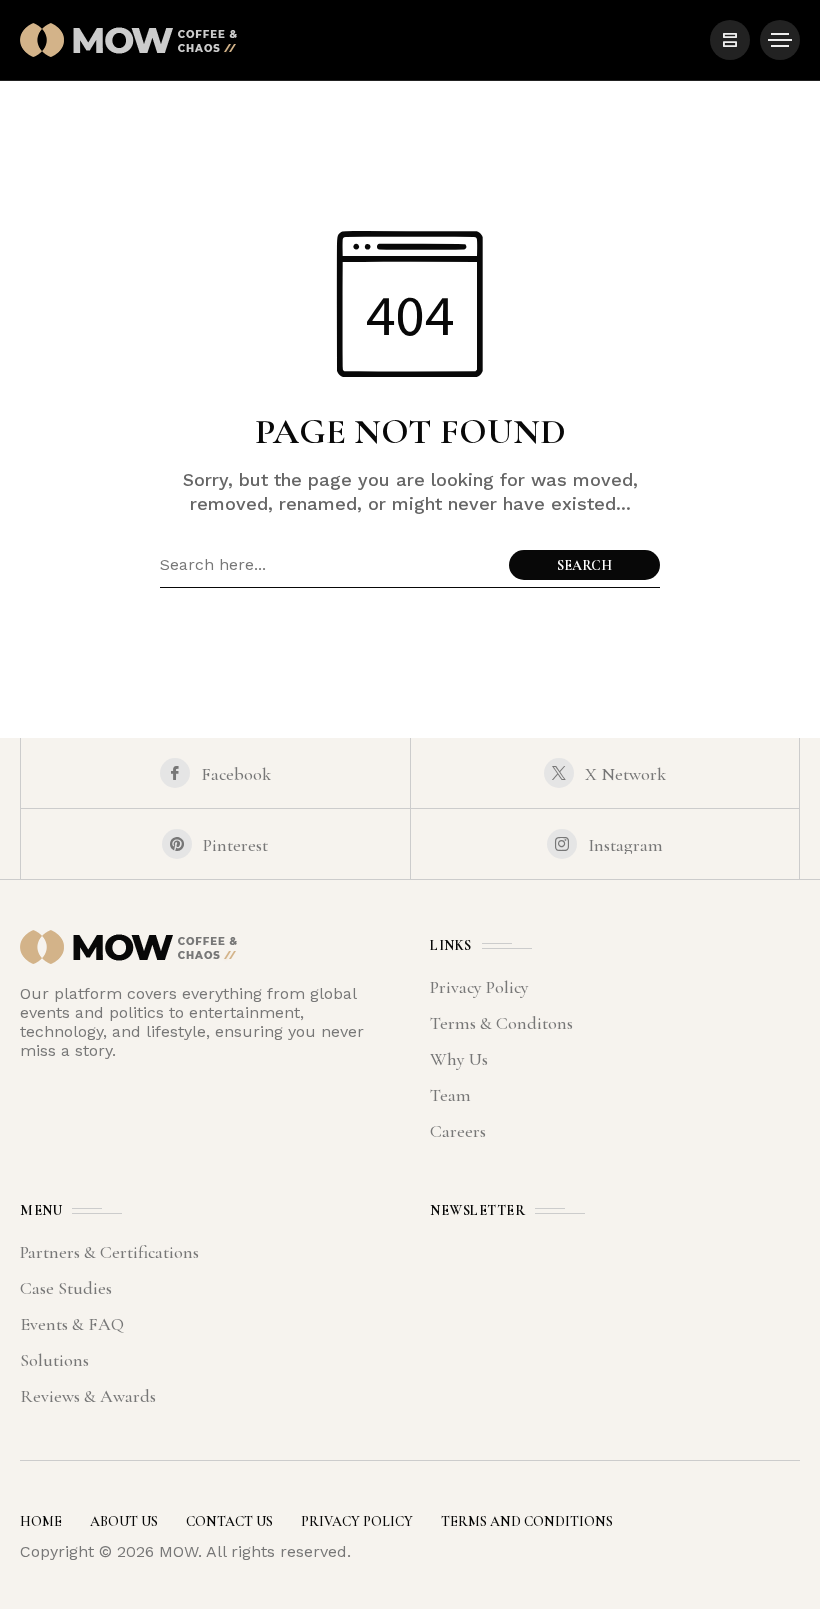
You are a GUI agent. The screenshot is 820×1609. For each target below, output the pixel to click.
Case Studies (66, 1288)
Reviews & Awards (88, 1396)
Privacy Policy (479, 987)
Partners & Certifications (109, 1252)
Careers (458, 1131)
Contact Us (229, 1521)
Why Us (459, 1059)
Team (450, 1095)
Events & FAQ (72, 1324)
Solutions (54, 1360)
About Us (124, 1521)
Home (41, 1521)
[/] (730, 40)
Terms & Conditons (501, 1023)
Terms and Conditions (527, 1521)
